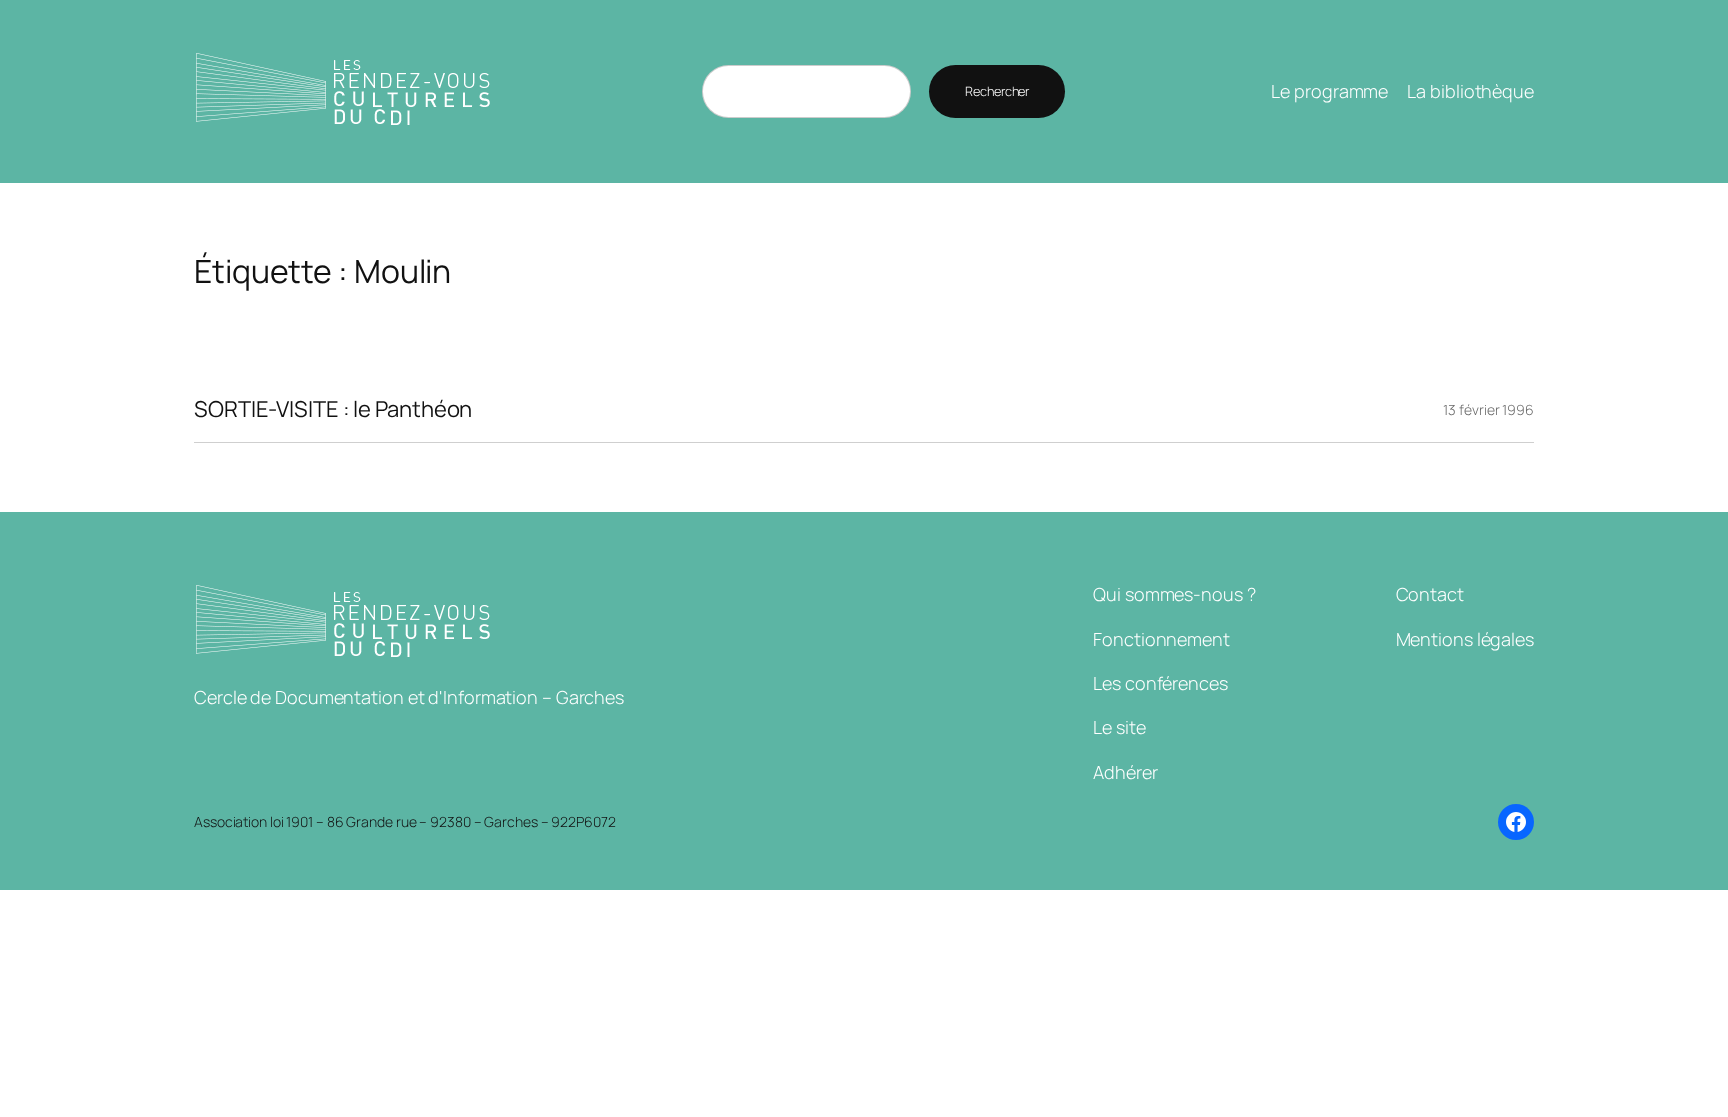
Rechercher (997, 91)
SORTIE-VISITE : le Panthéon (333, 409)
